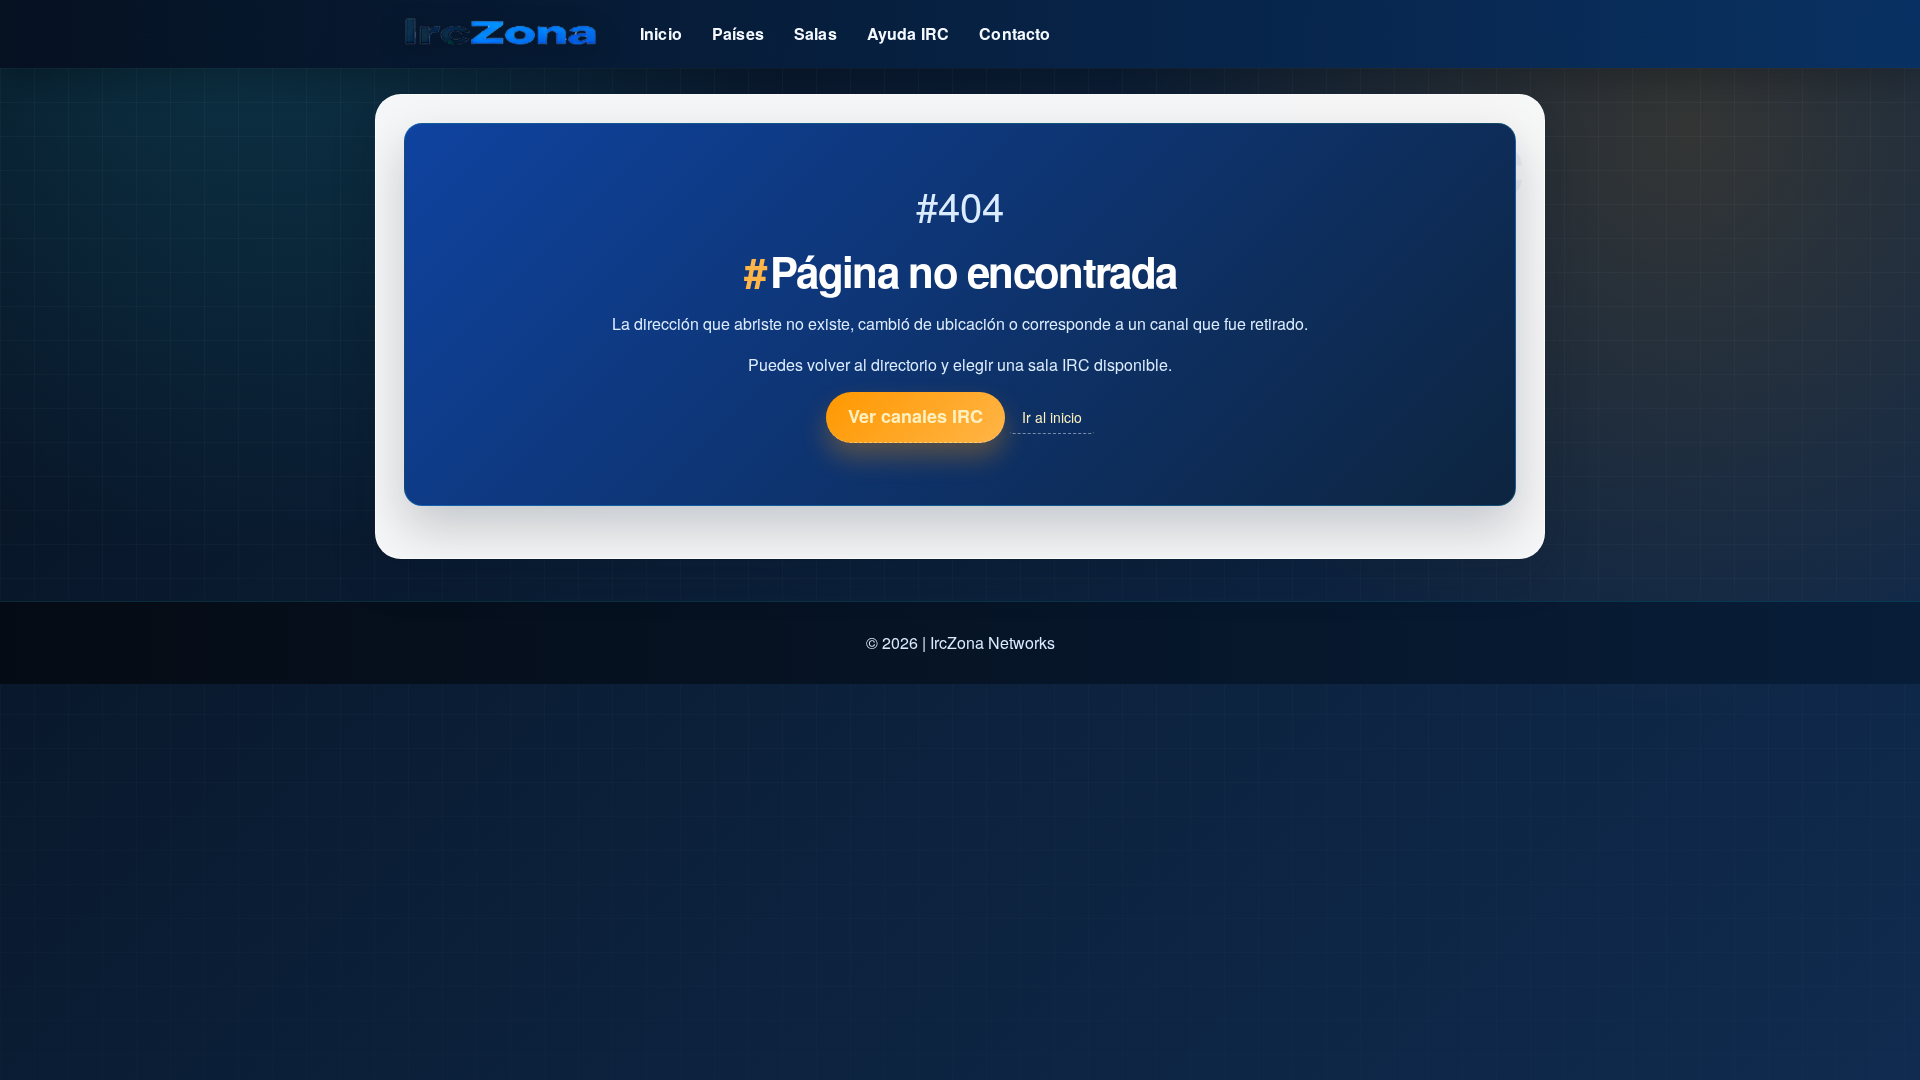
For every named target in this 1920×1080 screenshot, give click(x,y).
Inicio (661, 33)
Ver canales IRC (915, 416)
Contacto (1014, 33)
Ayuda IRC (908, 33)
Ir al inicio (1052, 417)
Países (738, 33)
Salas (815, 33)
